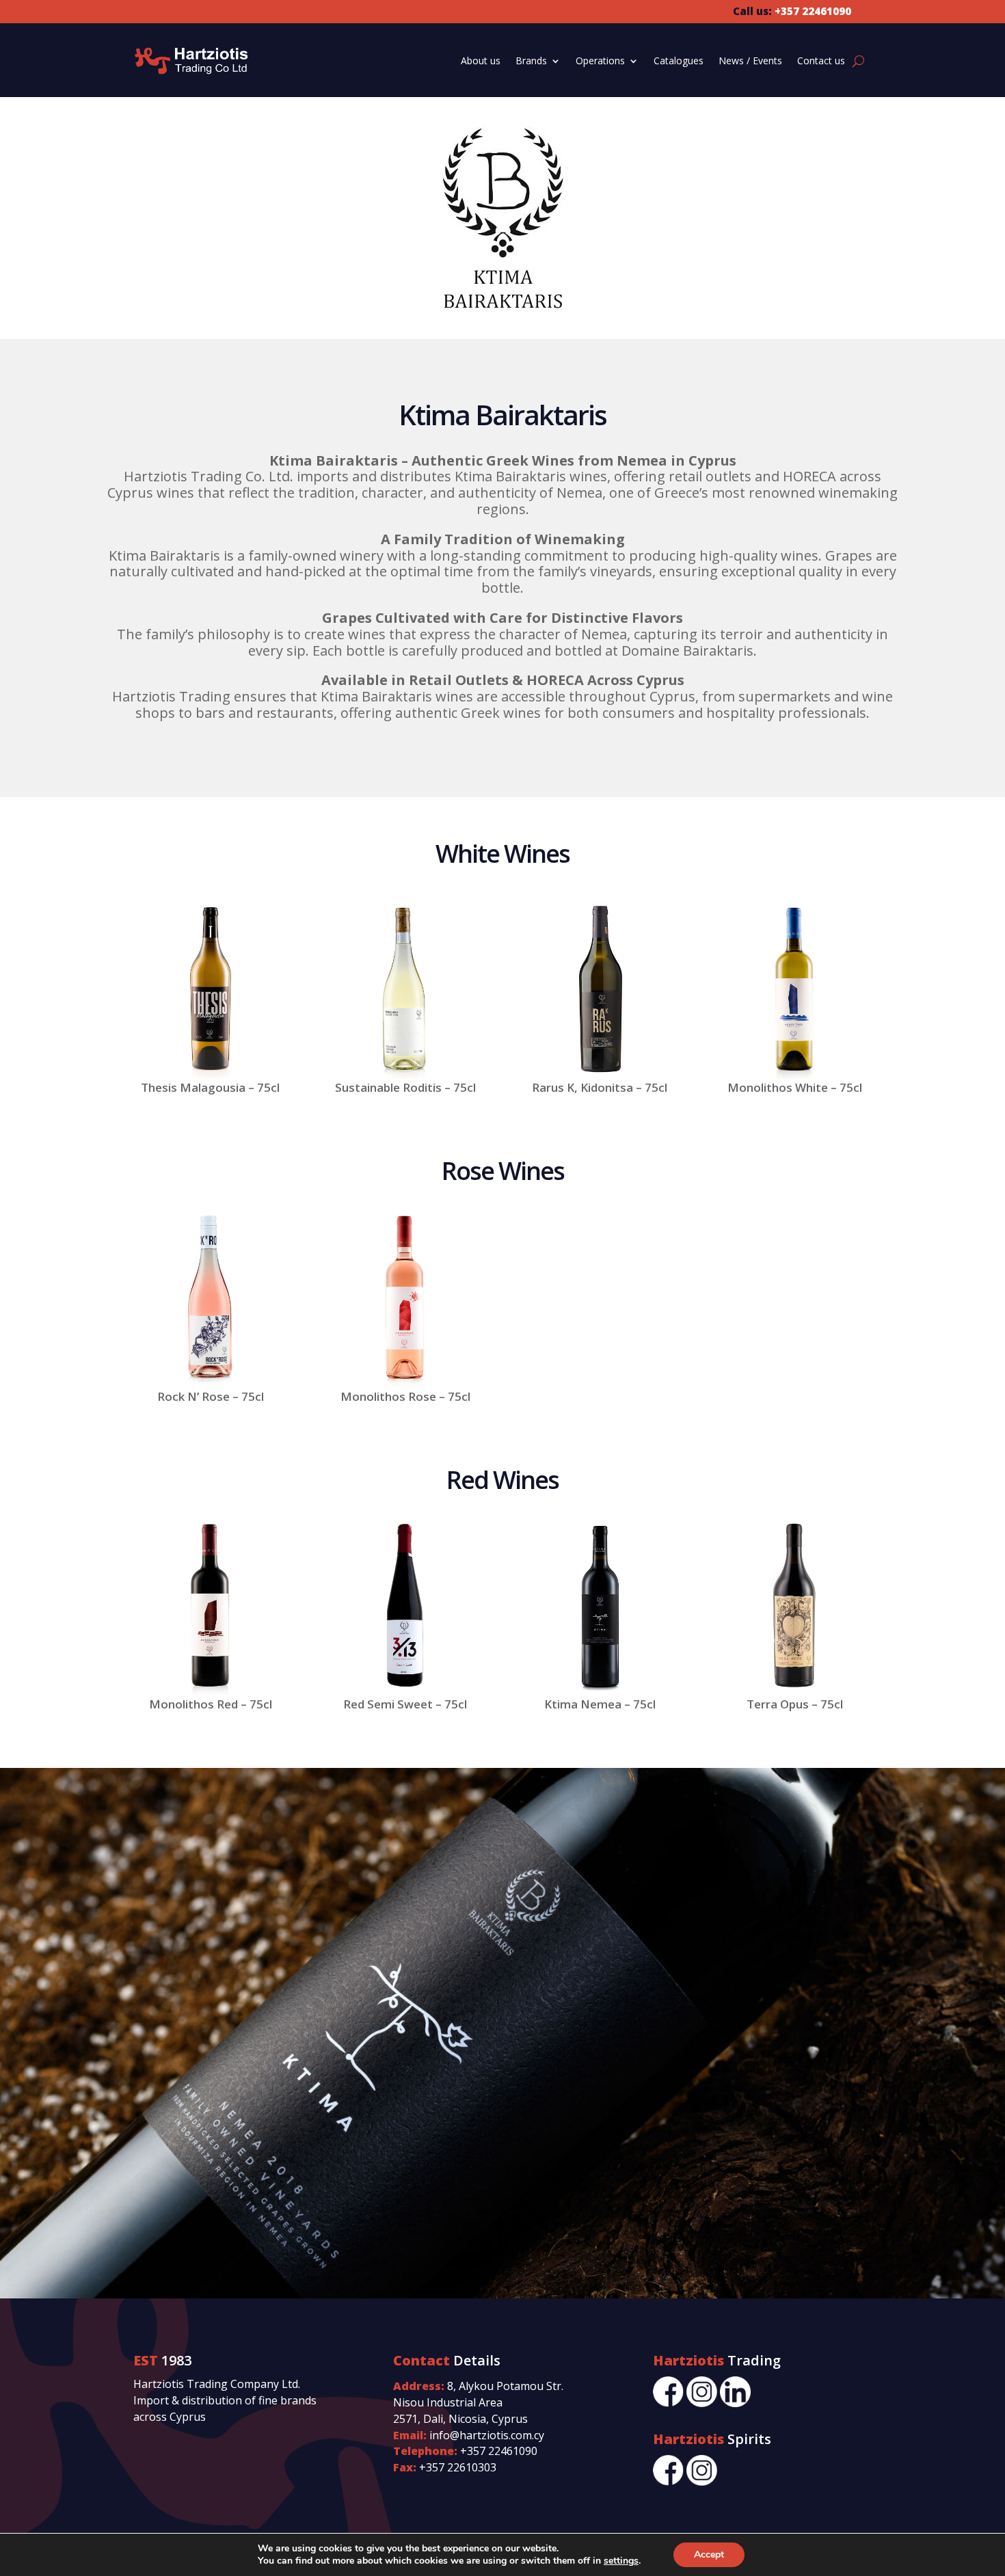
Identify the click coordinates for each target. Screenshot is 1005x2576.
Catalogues (679, 61)
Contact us (821, 61)
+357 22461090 (499, 2451)
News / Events (750, 61)
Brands (531, 61)
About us (481, 61)
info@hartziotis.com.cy (487, 2435)
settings (621, 2561)
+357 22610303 (458, 2467)
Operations (600, 61)
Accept (709, 2554)
